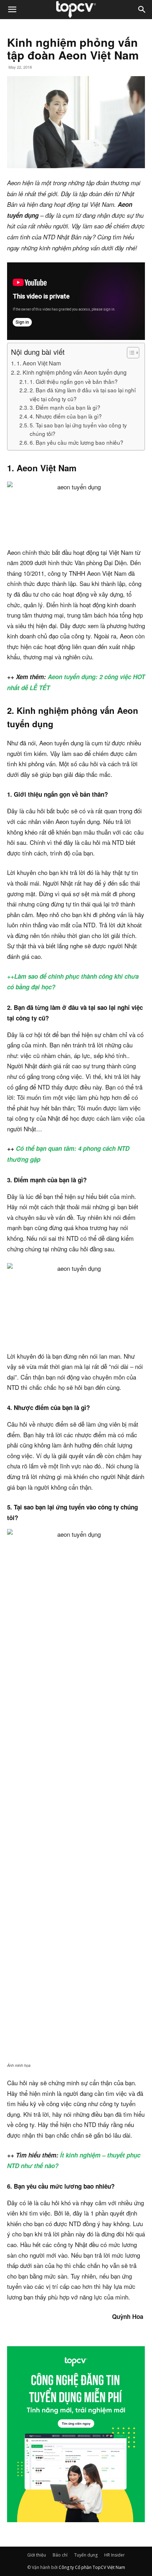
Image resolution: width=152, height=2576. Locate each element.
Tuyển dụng (86, 2555)
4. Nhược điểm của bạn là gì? (66, 416)
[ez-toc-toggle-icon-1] (130, 353)
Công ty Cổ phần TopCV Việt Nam (92, 2567)
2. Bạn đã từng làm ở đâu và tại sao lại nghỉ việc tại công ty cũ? (83, 394)
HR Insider (115, 2555)
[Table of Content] (133, 353)
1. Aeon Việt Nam (39, 363)
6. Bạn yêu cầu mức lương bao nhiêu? (77, 442)
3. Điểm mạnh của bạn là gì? (65, 407)
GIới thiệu (37, 2555)
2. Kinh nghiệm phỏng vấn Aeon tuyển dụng (72, 372)
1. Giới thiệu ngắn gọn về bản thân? (74, 381)
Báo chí (60, 2555)
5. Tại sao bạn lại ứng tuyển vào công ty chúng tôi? (78, 429)
